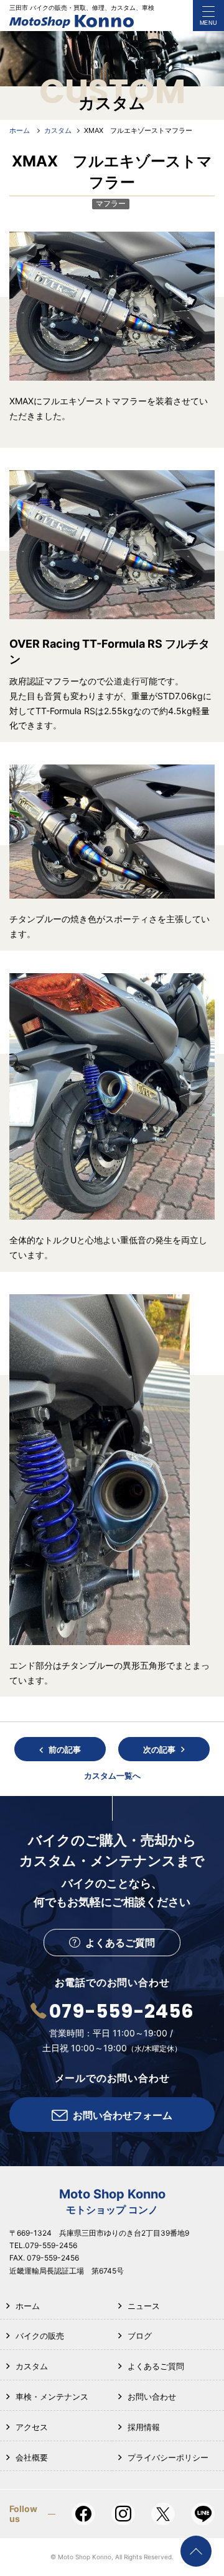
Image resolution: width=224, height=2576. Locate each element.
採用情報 (144, 2427)
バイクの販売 (40, 2336)
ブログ (140, 2336)
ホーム (28, 2306)
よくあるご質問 (156, 2366)
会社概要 (32, 2457)
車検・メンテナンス (52, 2397)
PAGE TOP (196, 2551)
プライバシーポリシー (168, 2457)
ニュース (144, 2306)
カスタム (32, 2366)
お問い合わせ (152, 2397)
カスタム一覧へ (112, 1776)
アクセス (32, 2427)
